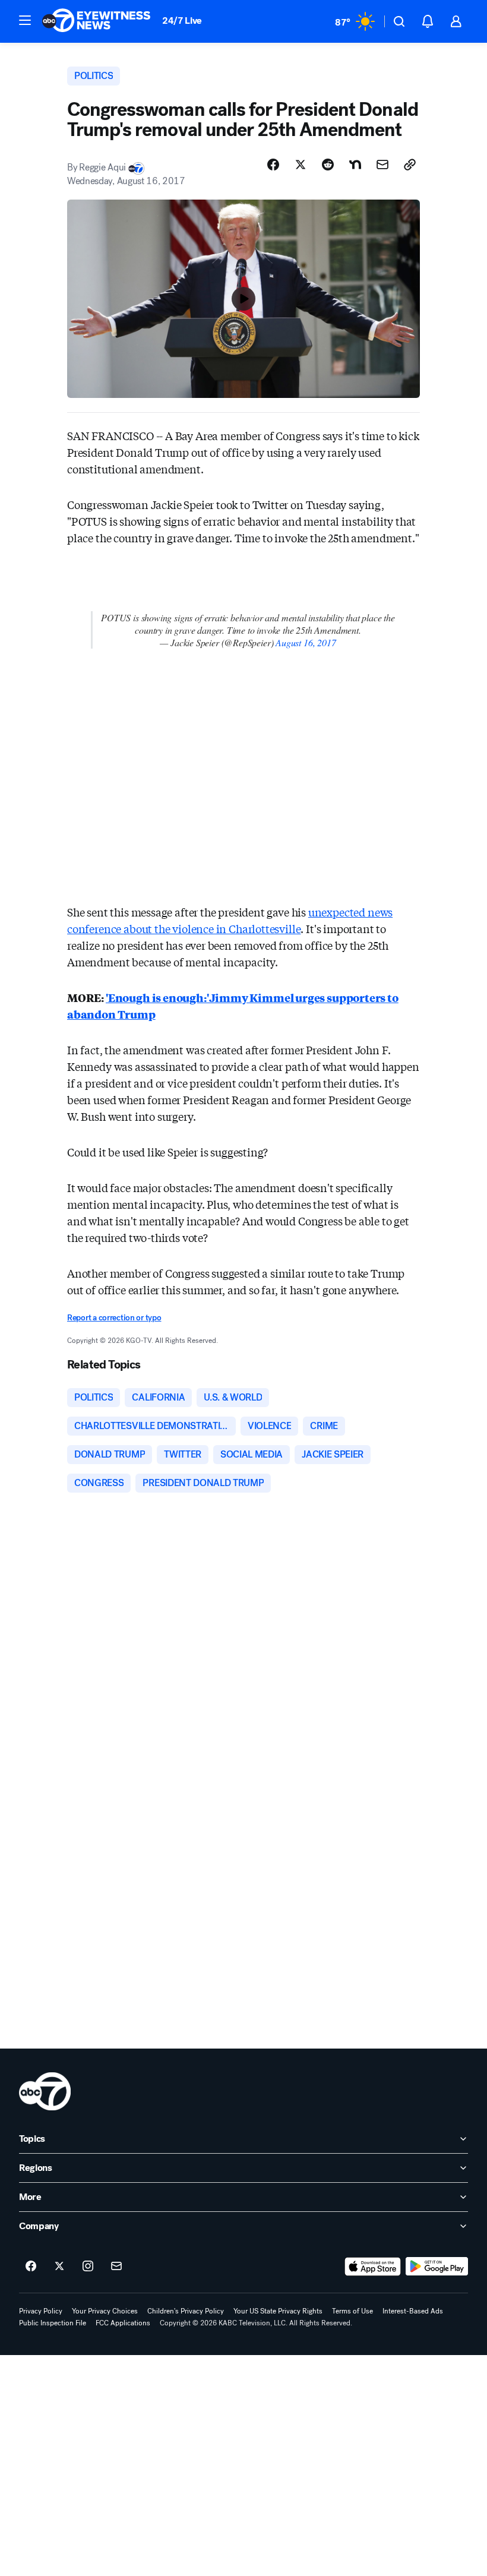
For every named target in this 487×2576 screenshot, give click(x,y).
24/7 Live (182, 20)
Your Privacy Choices (105, 2311)
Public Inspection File (53, 2323)
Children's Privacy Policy (186, 2311)
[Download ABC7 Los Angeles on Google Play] (437, 2267)
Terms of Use (352, 2311)
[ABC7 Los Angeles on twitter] (59, 2267)
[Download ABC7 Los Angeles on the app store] (373, 2267)
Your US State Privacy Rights (278, 2311)
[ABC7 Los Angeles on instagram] (88, 2267)
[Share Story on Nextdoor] (355, 165)
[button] (25, 20)
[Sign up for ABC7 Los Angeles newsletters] (116, 2267)
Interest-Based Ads (413, 2311)
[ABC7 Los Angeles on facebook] (31, 2267)
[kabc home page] (45, 2091)
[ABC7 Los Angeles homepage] (96, 21)
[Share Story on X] (301, 165)
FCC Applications (123, 2323)
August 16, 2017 (306, 642)
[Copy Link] (410, 165)
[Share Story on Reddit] (328, 165)
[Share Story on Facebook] (273, 165)
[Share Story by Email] (382, 165)
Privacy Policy (41, 2311)
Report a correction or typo (114, 1318)
